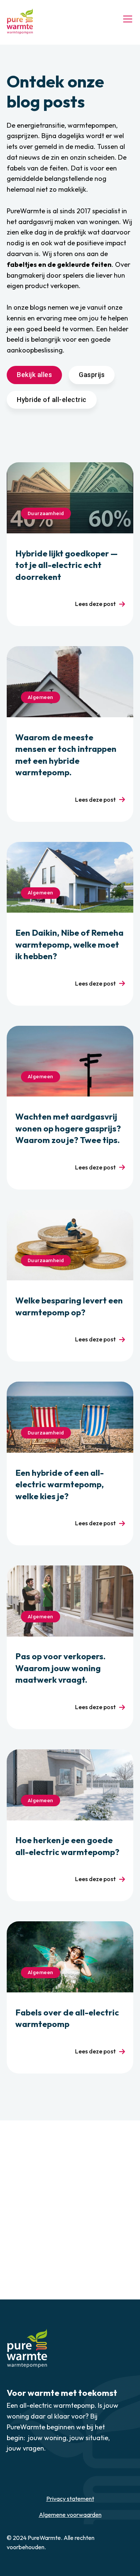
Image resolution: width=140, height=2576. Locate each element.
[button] (126, 19)
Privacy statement (70, 2499)
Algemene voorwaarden (70, 2515)
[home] (20, 21)
